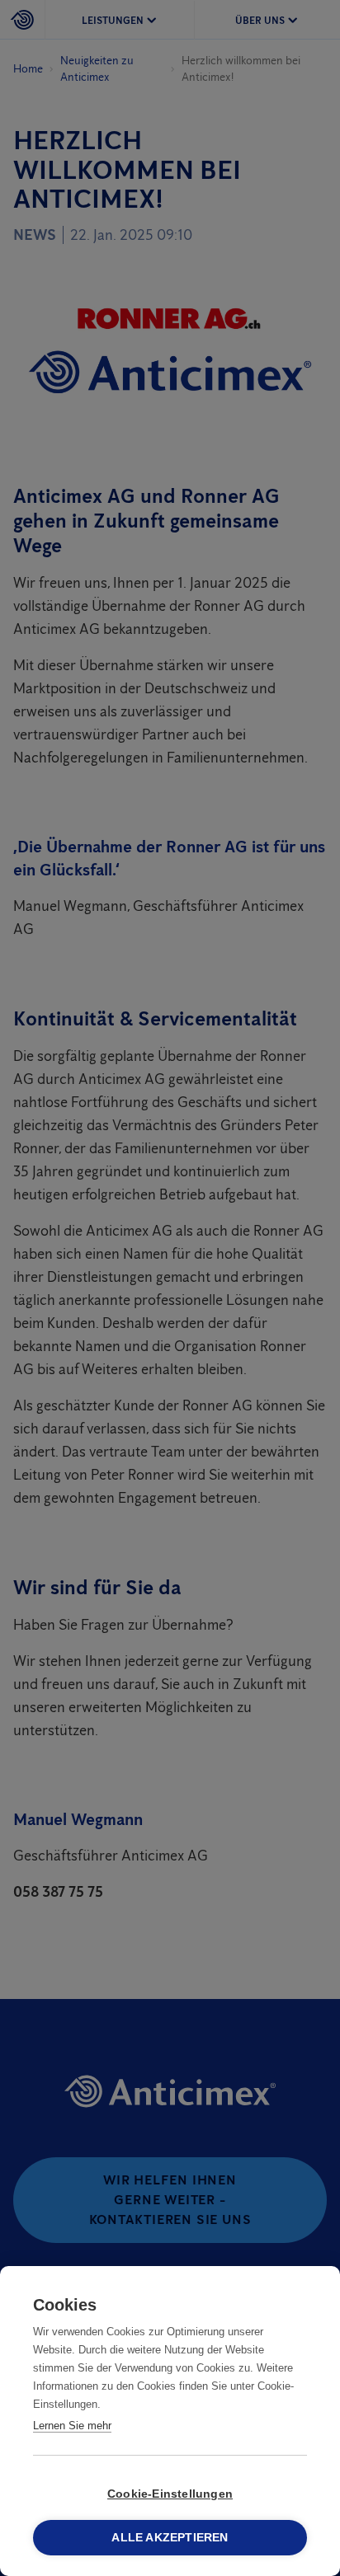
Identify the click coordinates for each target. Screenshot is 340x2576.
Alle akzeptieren (170, 2538)
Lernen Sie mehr (72, 2426)
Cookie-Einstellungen (170, 2494)
